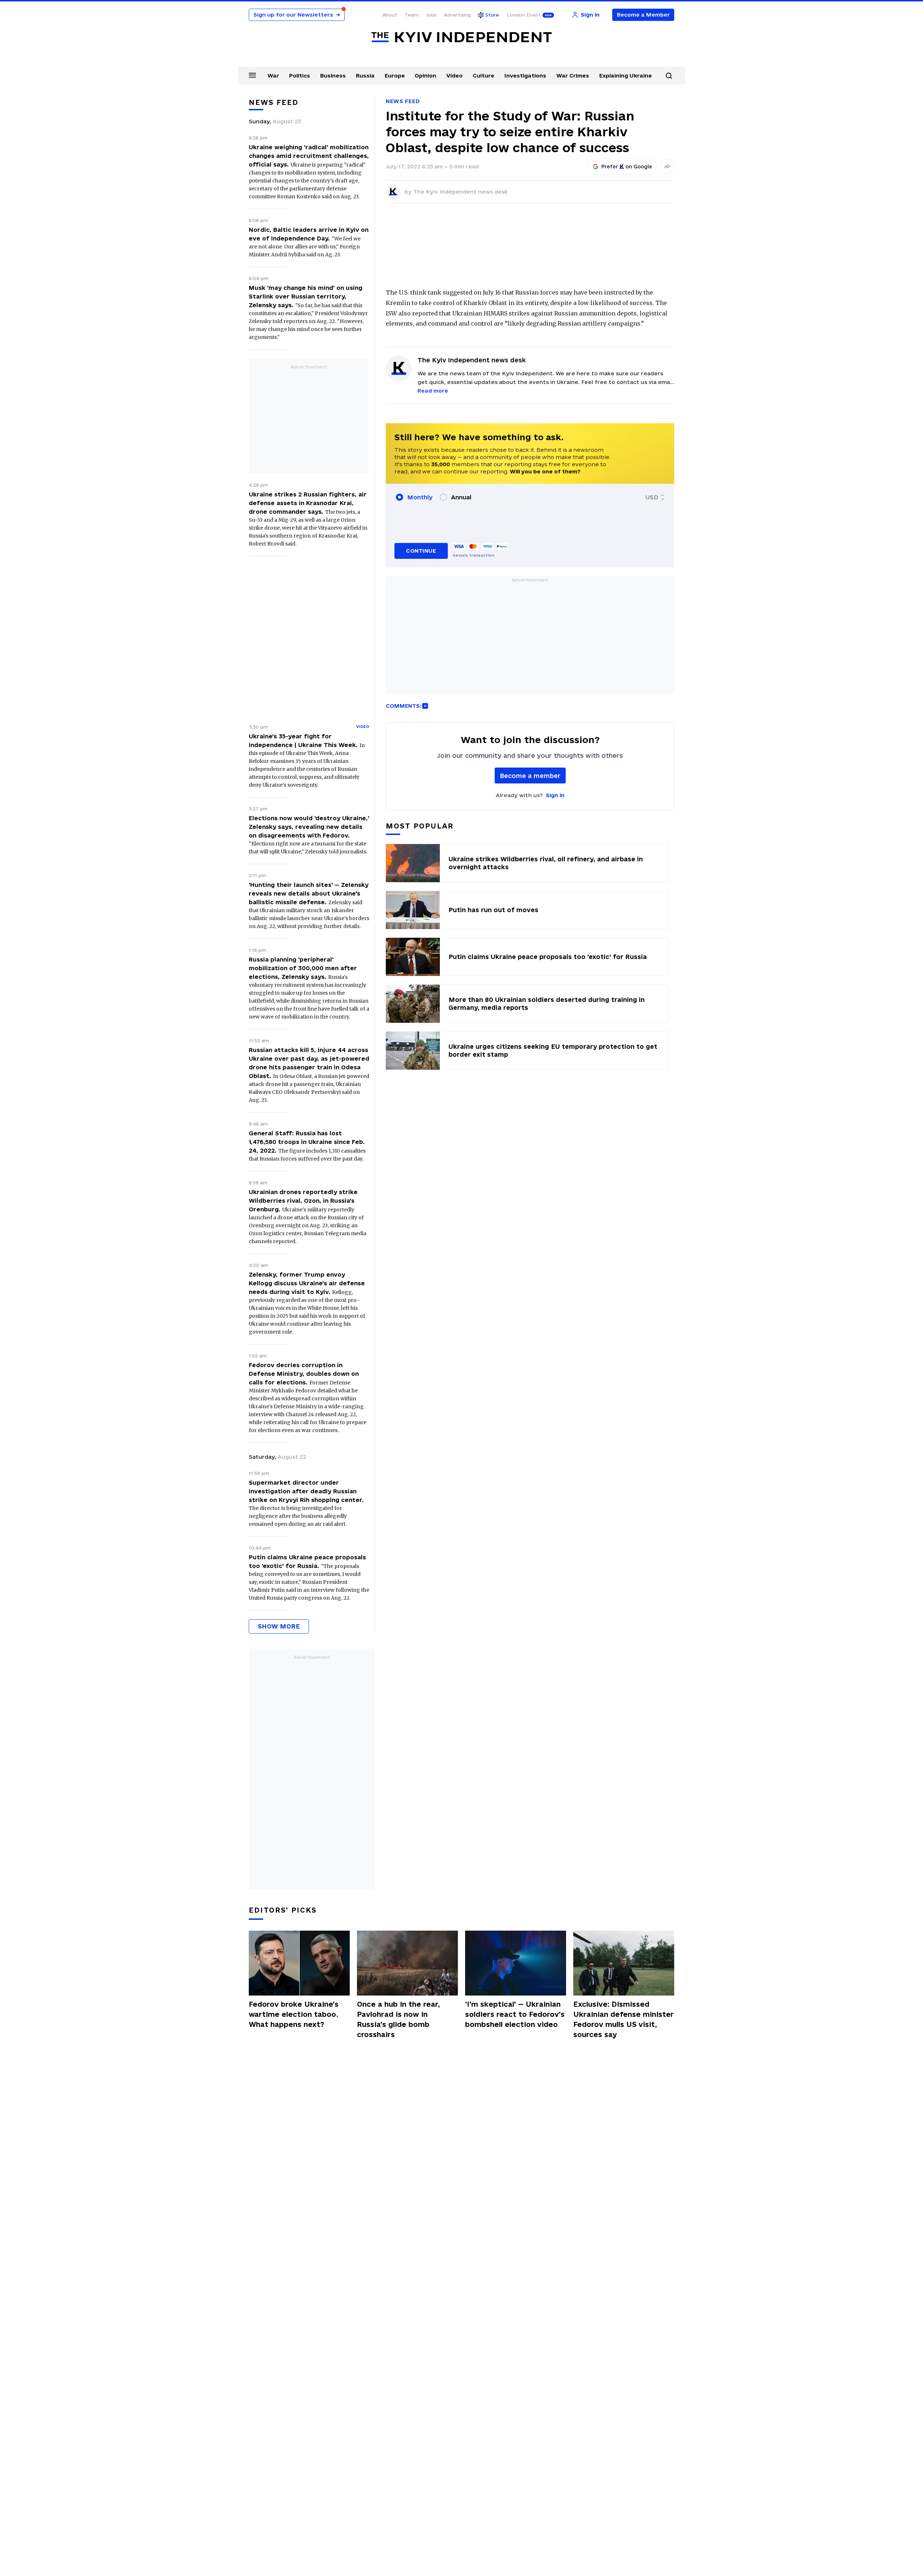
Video (454, 76)
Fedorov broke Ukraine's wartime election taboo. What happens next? (294, 2014)
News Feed (403, 101)
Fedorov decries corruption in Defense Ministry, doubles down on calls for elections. (304, 1374)
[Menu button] (252, 75)
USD (652, 497)
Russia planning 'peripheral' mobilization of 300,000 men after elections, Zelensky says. (303, 968)
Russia (365, 76)
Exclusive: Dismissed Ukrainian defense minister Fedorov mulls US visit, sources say (624, 2019)
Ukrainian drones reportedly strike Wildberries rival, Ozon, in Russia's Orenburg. (303, 1201)
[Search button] (669, 76)
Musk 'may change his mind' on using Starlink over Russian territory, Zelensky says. (306, 296)
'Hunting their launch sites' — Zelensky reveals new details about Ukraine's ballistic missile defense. (309, 893)
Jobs (431, 15)
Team (412, 15)
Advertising (457, 15)
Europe (395, 76)
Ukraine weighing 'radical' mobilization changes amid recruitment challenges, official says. (309, 156)
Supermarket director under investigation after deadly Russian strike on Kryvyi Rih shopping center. (306, 1491)
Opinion (425, 76)
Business (333, 76)
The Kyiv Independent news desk (460, 192)
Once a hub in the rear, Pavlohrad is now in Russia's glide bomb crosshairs (398, 2019)
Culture (483, 76)
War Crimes (573, 76)
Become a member (530, 776)
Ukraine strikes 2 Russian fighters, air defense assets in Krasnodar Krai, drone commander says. (308, 503)
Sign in (555, 795)
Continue (421, 551)
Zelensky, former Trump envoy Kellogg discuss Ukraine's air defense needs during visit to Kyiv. (307, 1283)
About (390, 15)
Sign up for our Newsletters (297, 15)
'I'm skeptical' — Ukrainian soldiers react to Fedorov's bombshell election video (515, 2014)
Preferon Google (627, 167)
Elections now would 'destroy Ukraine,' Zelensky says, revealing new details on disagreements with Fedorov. (309, 827)
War (273, 76)
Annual (461, 497)
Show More (279, 1626)
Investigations (525, 76)
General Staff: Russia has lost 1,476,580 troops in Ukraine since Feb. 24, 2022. (307, 1142)
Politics (300, 76)
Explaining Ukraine (626, 76)
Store (492, 15)
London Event (524, 15)
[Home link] (461, 37)
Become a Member (643, 15)
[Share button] (667, 167)
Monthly (420, 497)
